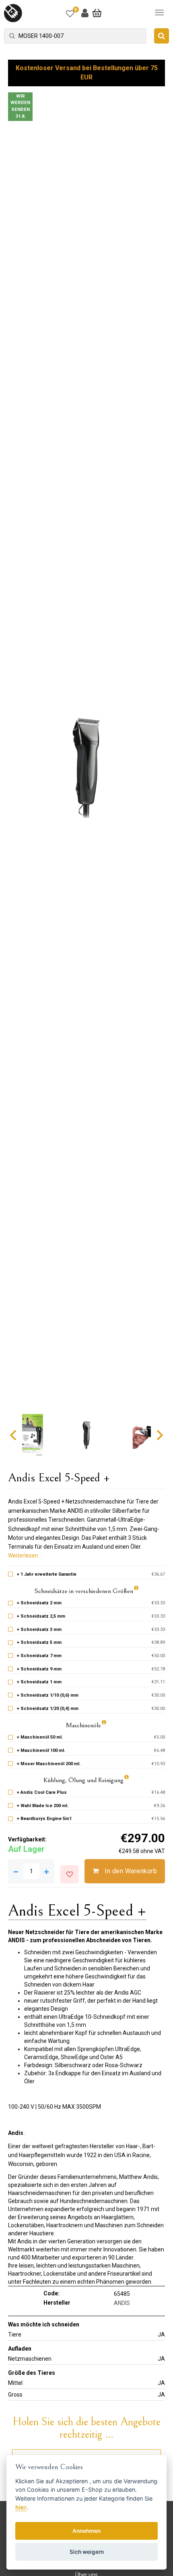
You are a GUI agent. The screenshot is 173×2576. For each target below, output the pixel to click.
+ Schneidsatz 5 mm (39, 1642)
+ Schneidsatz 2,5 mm (41, 1616)
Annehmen (86, 2531)
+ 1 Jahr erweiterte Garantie (47, 1574)
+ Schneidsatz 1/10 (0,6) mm (48, 1695)
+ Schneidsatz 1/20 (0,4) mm (48, 1709)
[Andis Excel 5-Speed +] (86, 767)
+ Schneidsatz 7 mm (39, 1656)
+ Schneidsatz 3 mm (39, 1630)
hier (21, 2507)
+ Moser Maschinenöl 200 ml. (49, 1764)
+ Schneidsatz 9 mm (39, 1669)
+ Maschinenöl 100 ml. (41, 1750)
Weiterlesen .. (25, 1556)
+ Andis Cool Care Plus (42, 1792)
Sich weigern (87, 2552)
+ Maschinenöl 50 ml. (40, 1737)
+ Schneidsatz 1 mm (39, 1682)
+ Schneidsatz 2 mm (39, 1603)
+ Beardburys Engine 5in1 (44, 1819)
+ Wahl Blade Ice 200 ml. (43, 1806)
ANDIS (122, 2303)
